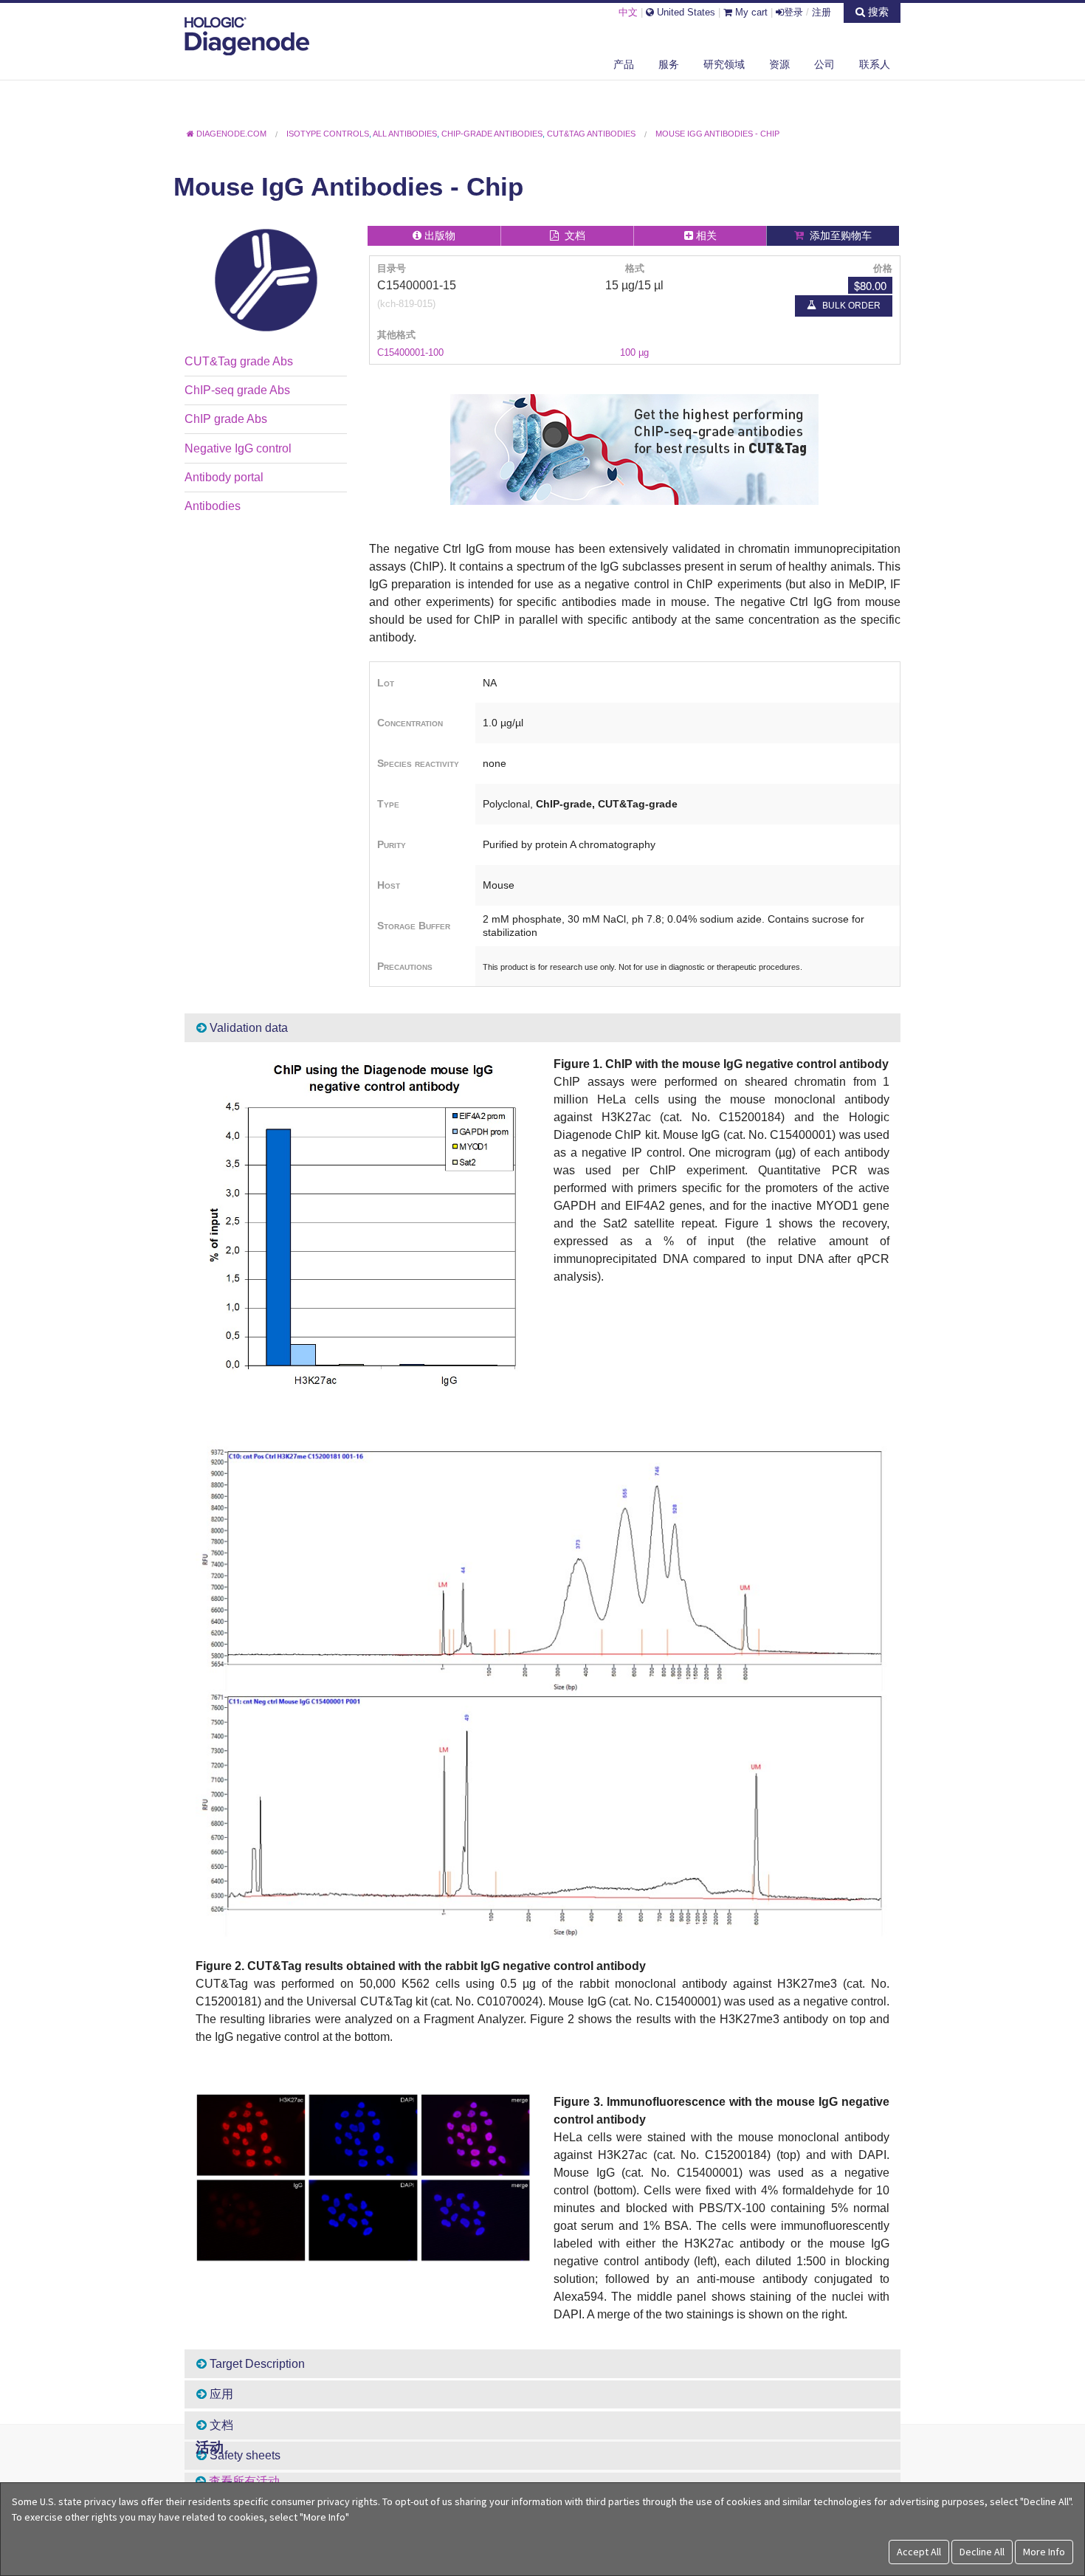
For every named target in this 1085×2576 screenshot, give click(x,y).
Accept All (919, 2552)
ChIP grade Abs (226, 419)
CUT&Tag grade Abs (239, 361)
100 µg (634, 352)
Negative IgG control (238, 448)
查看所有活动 (244, 2481)
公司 (824, 64)
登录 (793, 12)
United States (685, 12)
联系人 (875, 64)
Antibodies (213, 506)
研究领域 (724, 64)
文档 (220, 2425)
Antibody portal (224, 477)
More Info (1044, 2552)
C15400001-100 (410, 352)
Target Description (256, 2364)
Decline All (982, 2552)
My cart (750, 12)
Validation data (247, 1028)
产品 (624, 64)
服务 (669, 64)
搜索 (877, 12)
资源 (779, 64)
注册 (821, 12)
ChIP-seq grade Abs (237, 390)
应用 (220, 2394)
